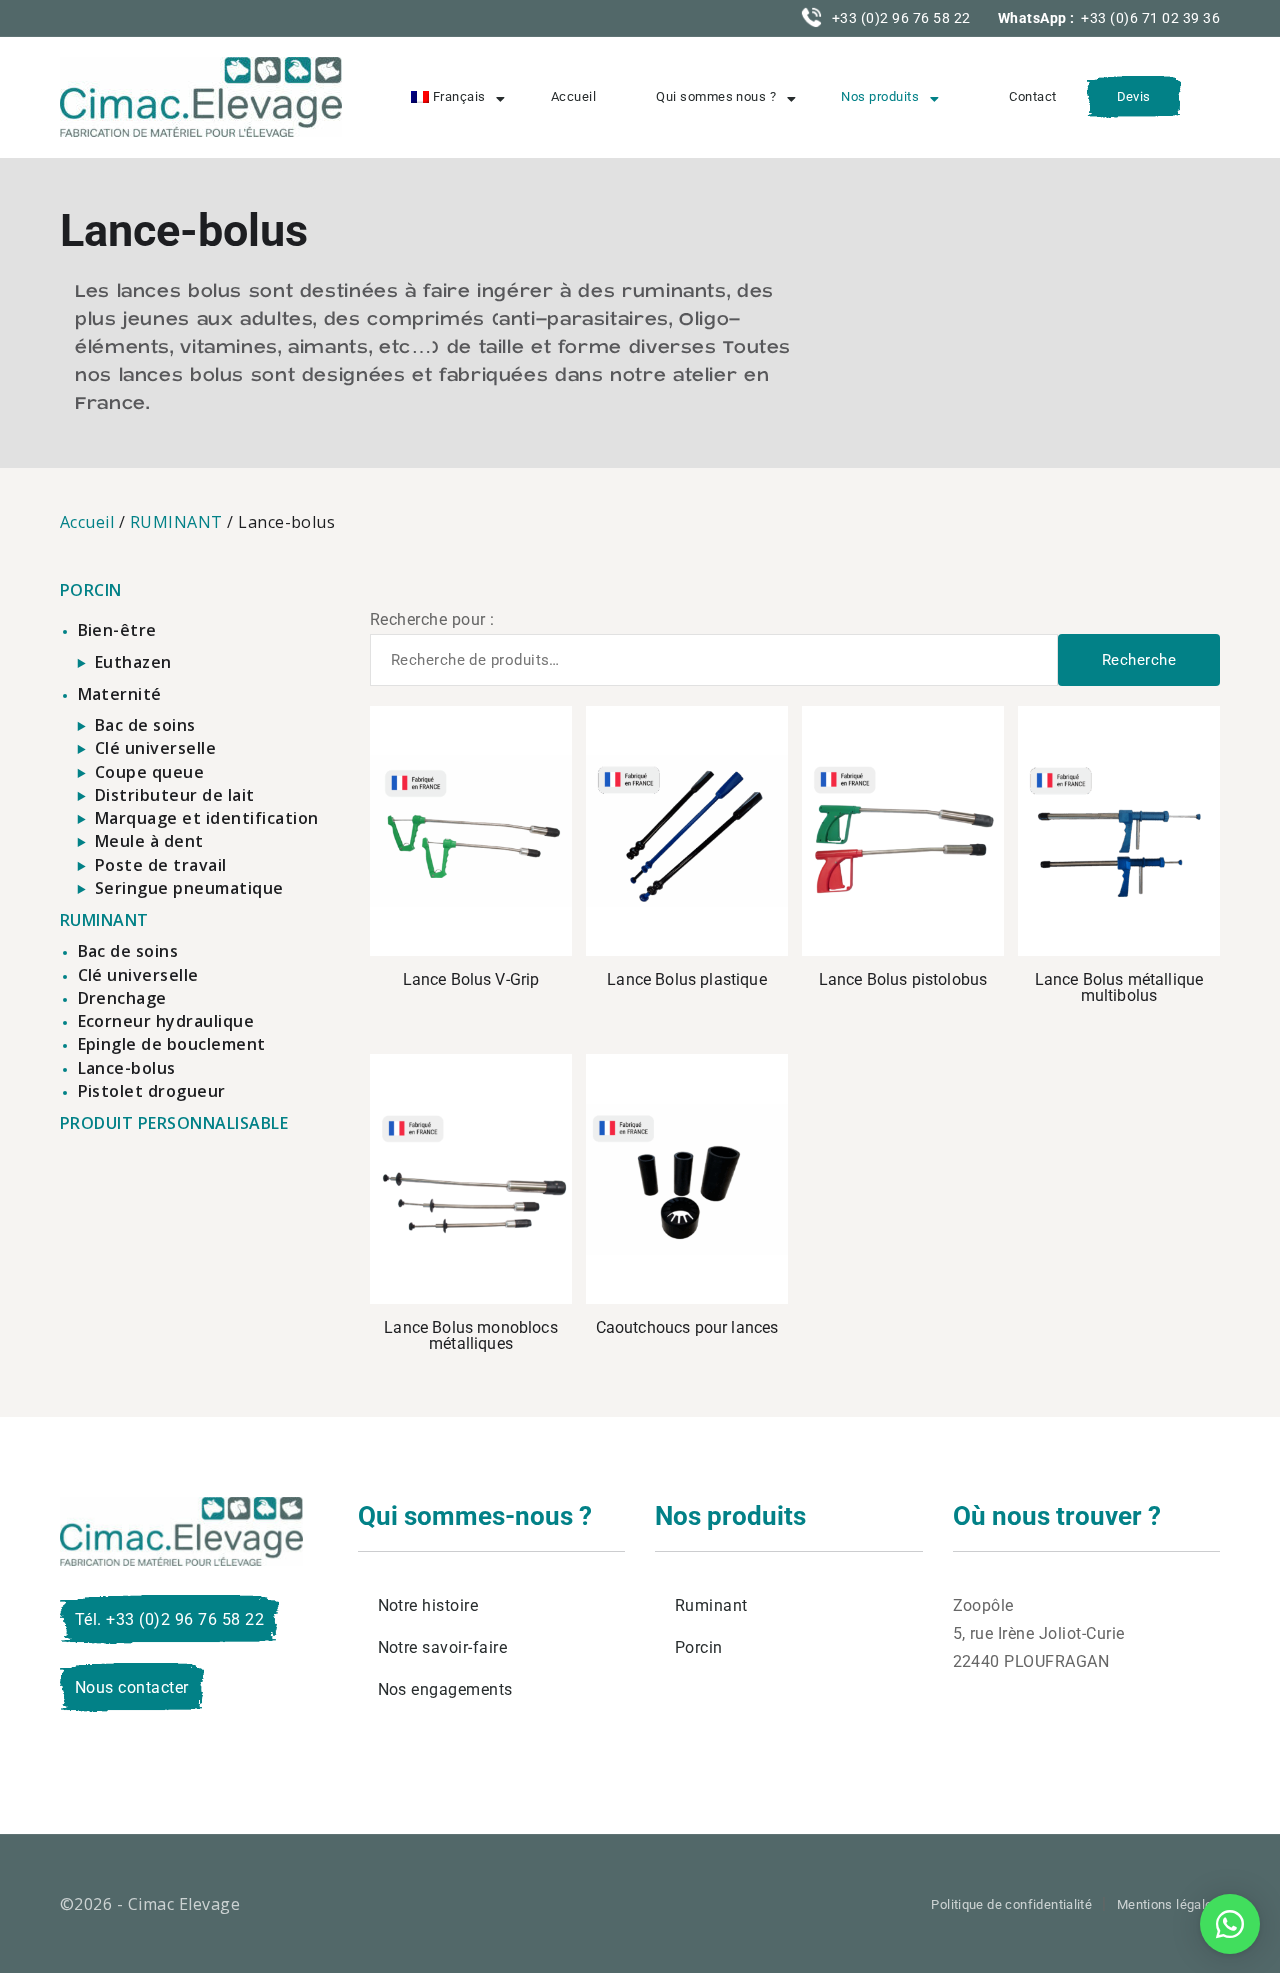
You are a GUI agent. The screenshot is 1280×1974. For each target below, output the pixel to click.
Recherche (1139, 660)
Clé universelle (155, 748)
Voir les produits (471, 831)
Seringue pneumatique (189, 888)
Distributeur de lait (175, 795)
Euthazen (133, 662)
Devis (1134, 96)
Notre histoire (428, 1605)
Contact (1032, 96)
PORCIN (91, 590)
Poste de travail (161, 865)
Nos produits (880, 96)
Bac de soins (145, 725)
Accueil (573, 96)
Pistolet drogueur (152, 1091)
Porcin (699, 1647)
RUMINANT (176, 522)
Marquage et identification (206, 818)
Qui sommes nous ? (716, 96)
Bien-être (117, 630)
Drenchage (122, 998)
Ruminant (711, 1605)
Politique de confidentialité (1011, 1904)
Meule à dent (149, 841)
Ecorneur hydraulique (166, 1021)
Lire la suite (687, 831)
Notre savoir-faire (443, 1647)
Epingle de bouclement (172, 1044)
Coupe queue (149, 772)
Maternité (120, 694)
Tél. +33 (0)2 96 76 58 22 (169, 1619)
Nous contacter (132, 1687)
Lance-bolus (127, 1068)
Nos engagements (445, 1689)
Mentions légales (1168, 1904)
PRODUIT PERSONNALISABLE (174, 1123)
